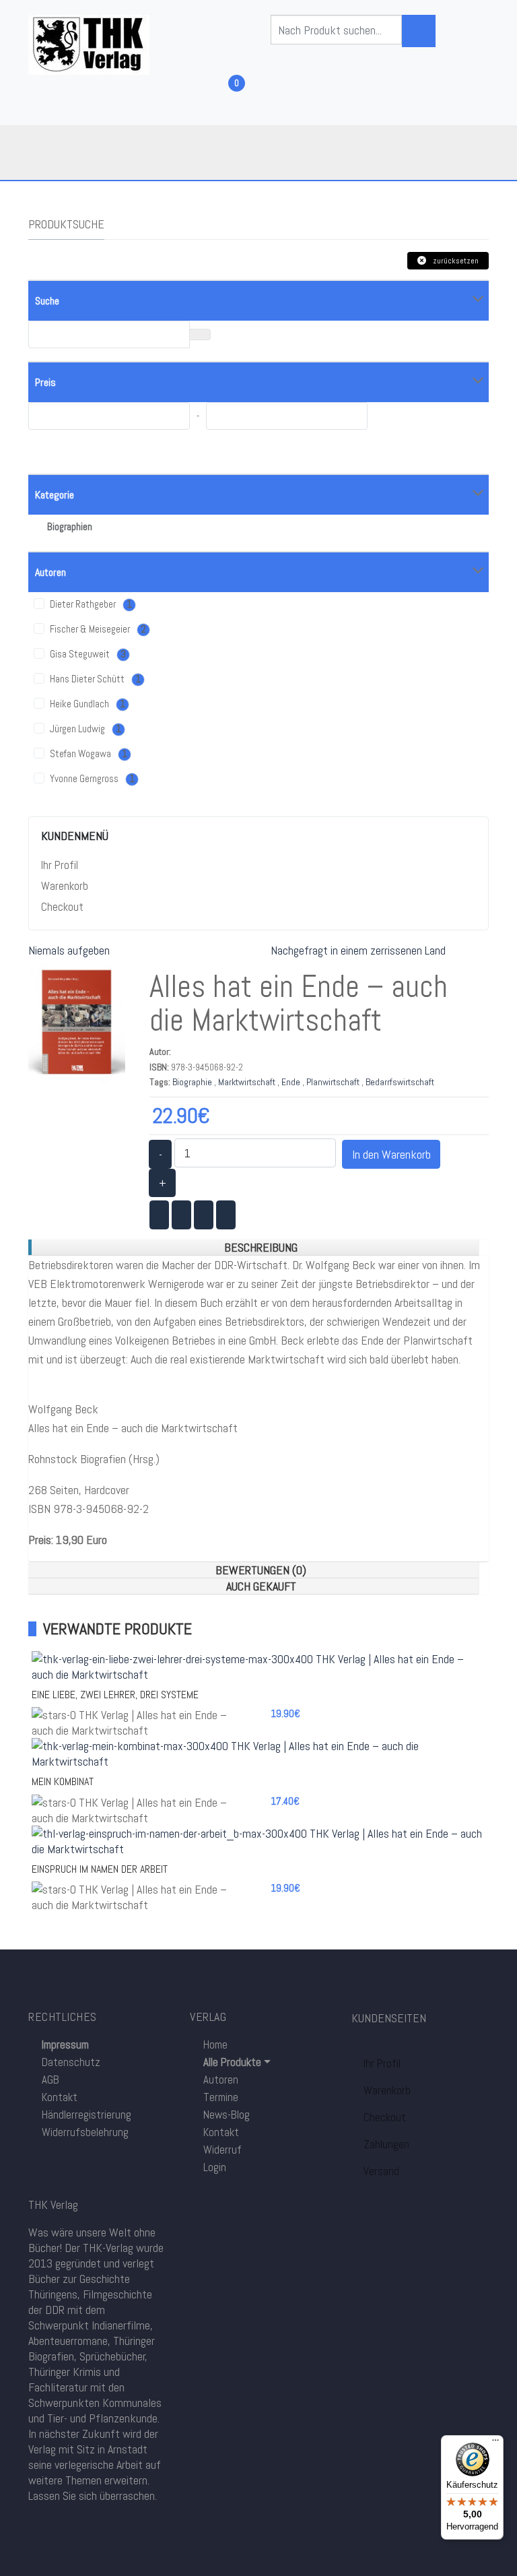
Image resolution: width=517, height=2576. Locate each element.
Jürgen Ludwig (84, 729)
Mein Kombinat (63, 1781)
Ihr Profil (60, 865)
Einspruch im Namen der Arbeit (100, 1869)
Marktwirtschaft (247, 1082)
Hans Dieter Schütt (94, 679)
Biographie (192, 1082)
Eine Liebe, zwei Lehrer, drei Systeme (115, 1695)
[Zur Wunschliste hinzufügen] (274, 990)
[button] (230, 2062)
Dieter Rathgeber (90, 604)
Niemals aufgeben (69, 950)
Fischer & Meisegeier (97, 629)
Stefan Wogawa (88, 754)
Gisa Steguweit (87, 654)
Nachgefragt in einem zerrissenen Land (358, 950)
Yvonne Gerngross (91, 779)
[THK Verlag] (89, 43)
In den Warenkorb (391, 1154)
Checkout (62, 907)
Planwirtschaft (333, 1082)
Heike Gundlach (87, 704)
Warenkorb (65, 886)
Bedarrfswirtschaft (400, 1082)
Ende (291, 1082)
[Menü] (495, 2443)
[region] (253, 1248)
